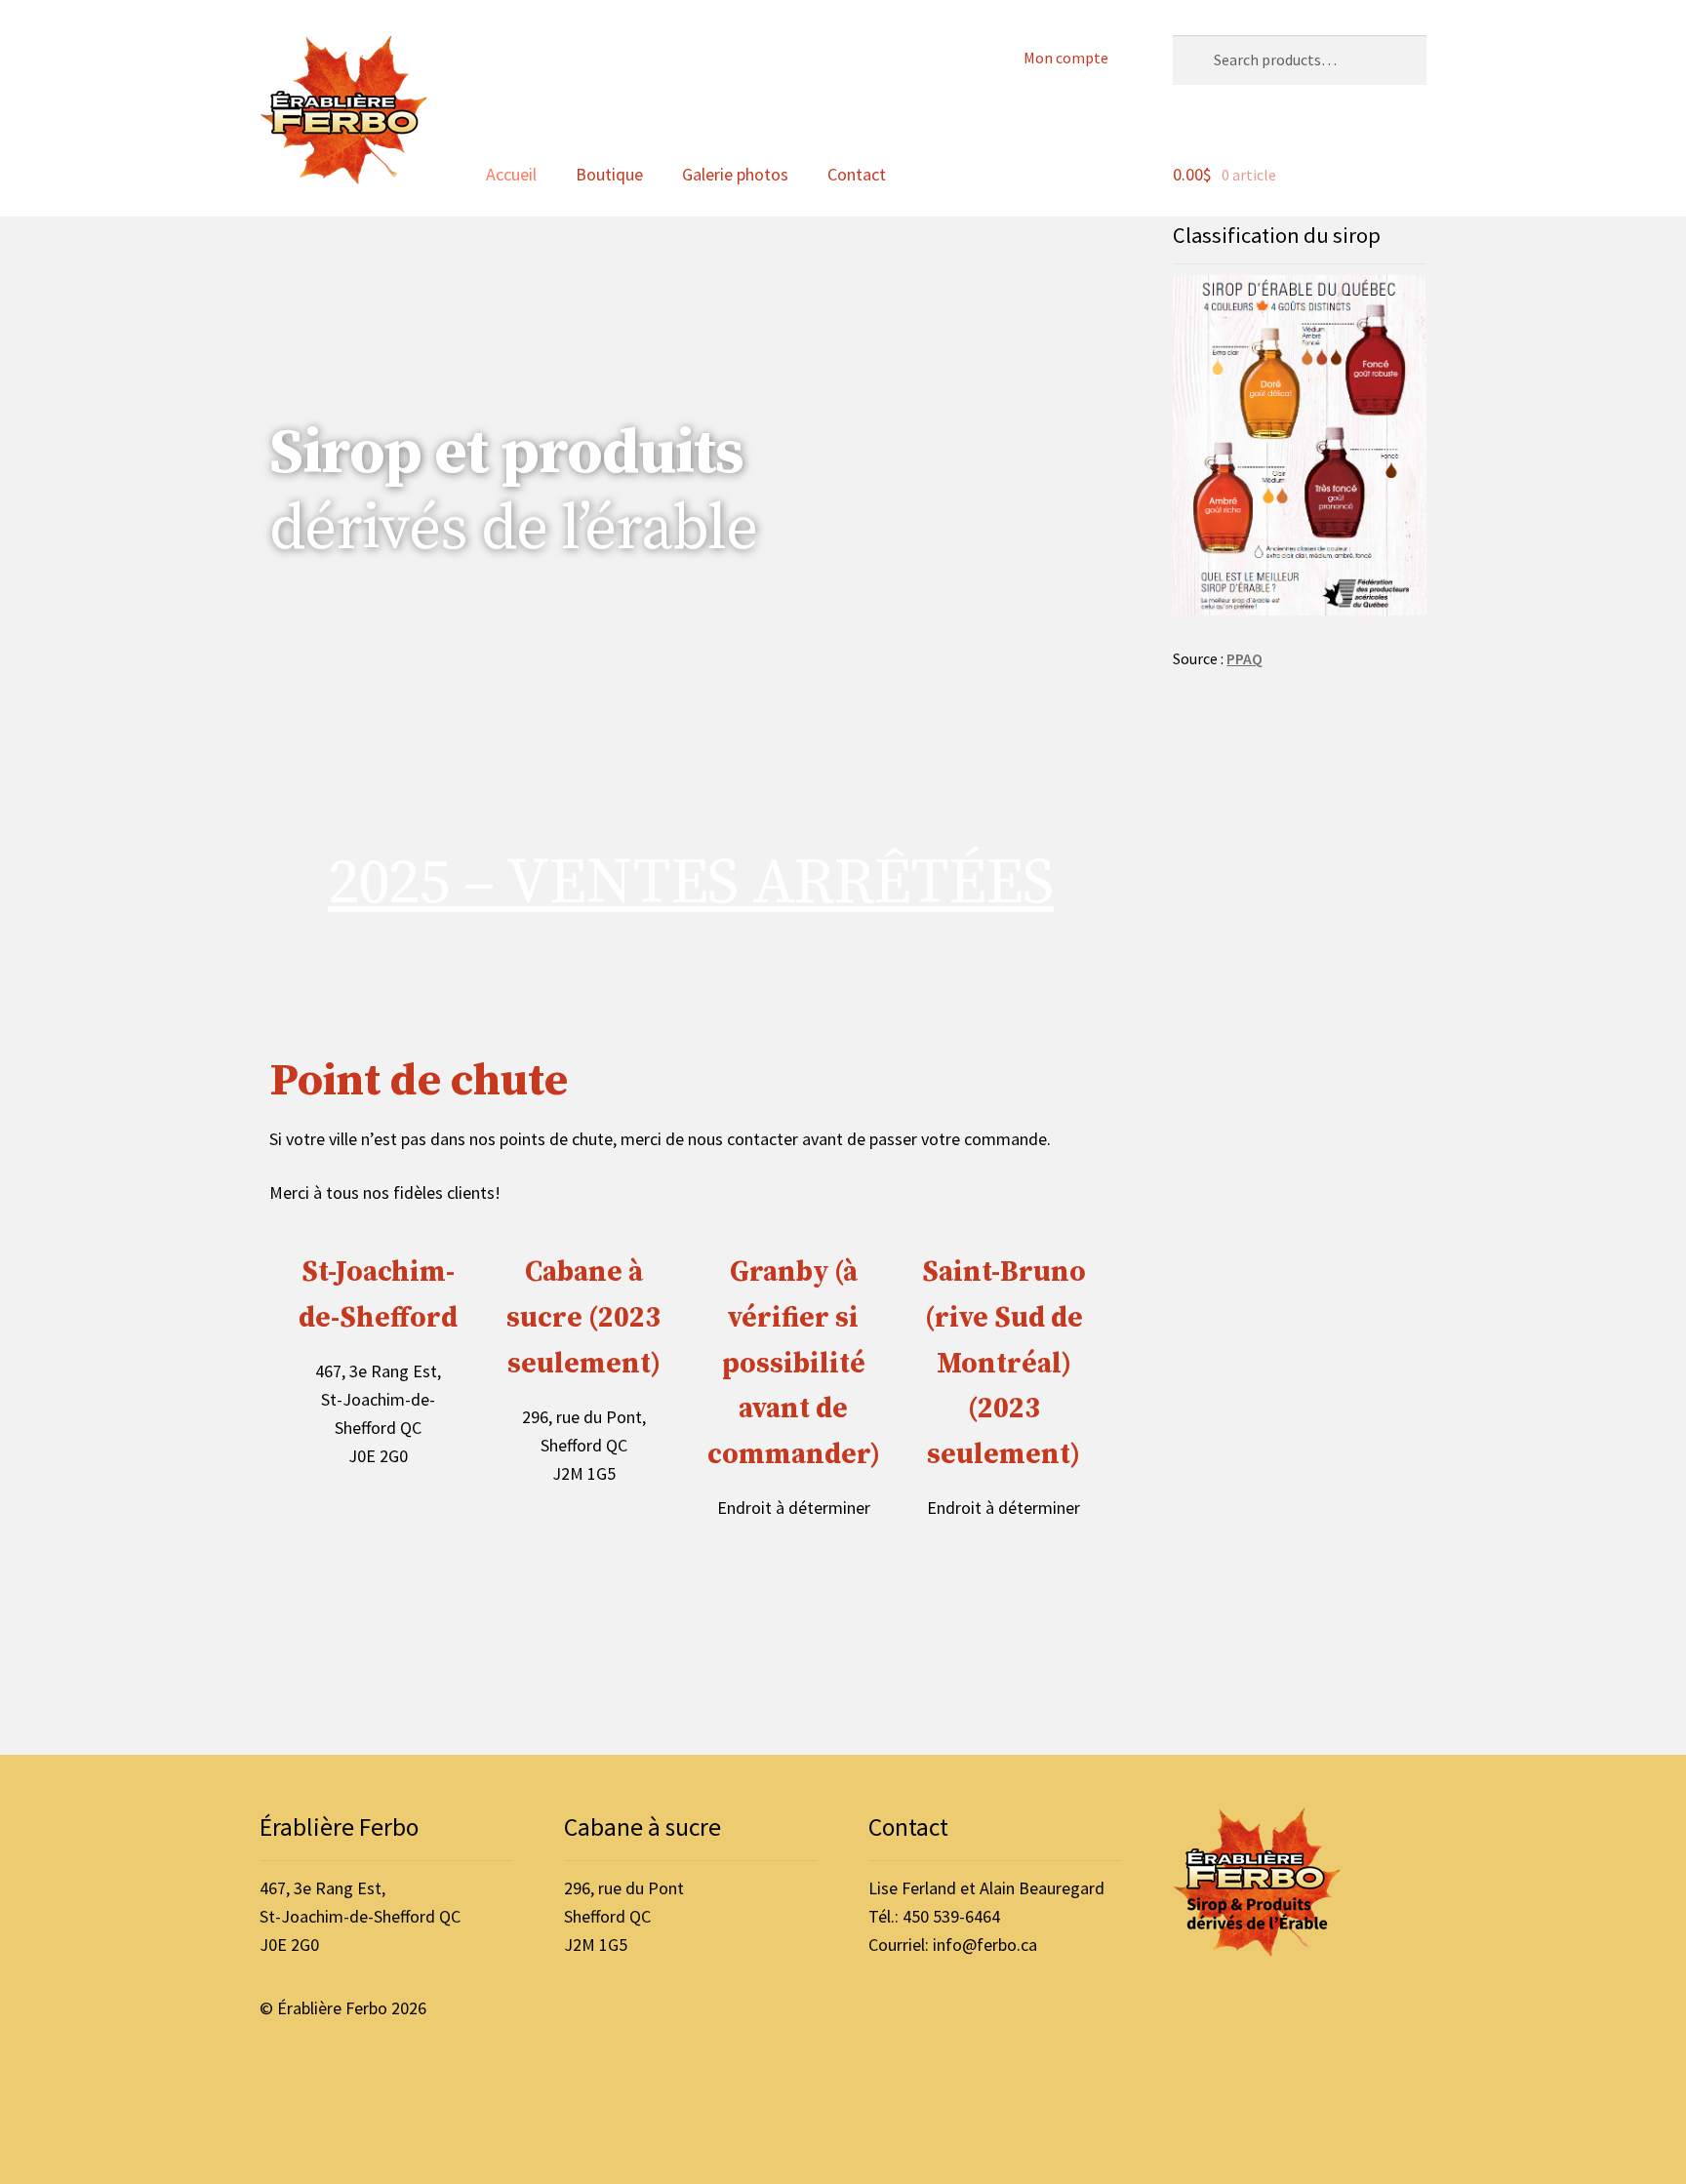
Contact (857, 174)
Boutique (609, 174)
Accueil (511, 174)
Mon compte (1066, 58)
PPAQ (1244, 659)
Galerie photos (735, 174)
